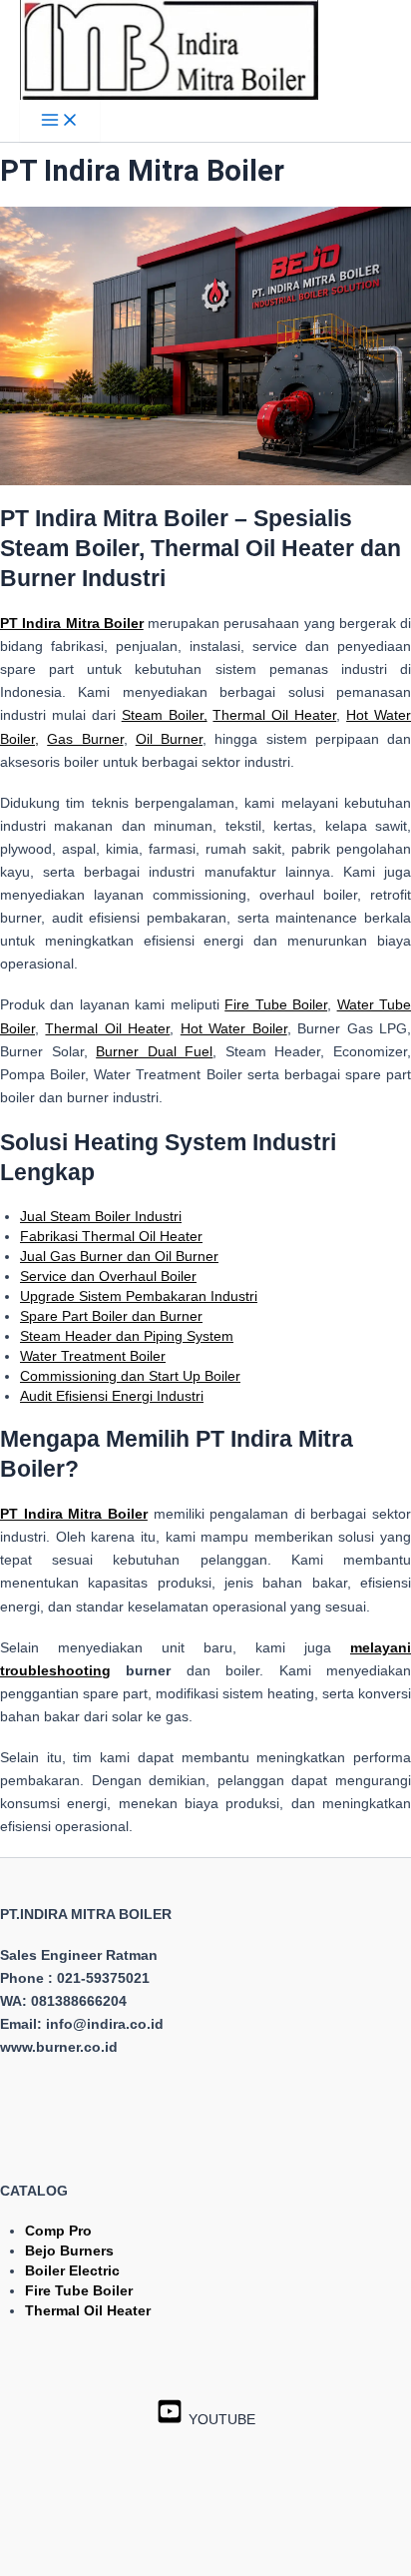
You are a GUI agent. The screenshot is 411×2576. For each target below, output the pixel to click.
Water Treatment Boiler (93, 1356)
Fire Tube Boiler (276, 1004)
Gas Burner (85, 739)
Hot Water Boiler (234, 1028)
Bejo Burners (69, 2251)
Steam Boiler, (165, 715)
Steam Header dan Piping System (127, 1336)
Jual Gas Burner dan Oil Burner (119, 1256)
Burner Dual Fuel (154, 1051)
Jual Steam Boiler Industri (101, 1216)
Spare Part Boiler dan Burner (111, 1316)
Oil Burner (169, 739)
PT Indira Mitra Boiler (74, 1514)
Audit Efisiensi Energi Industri (112, 1396)
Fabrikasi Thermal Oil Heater (111, 1236)
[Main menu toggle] (60, 121)
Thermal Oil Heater (274, 715)
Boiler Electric (72, 2270)
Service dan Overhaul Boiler (108, 1276)
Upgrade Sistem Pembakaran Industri (139, 1296)
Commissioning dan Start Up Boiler (130, 1376)
